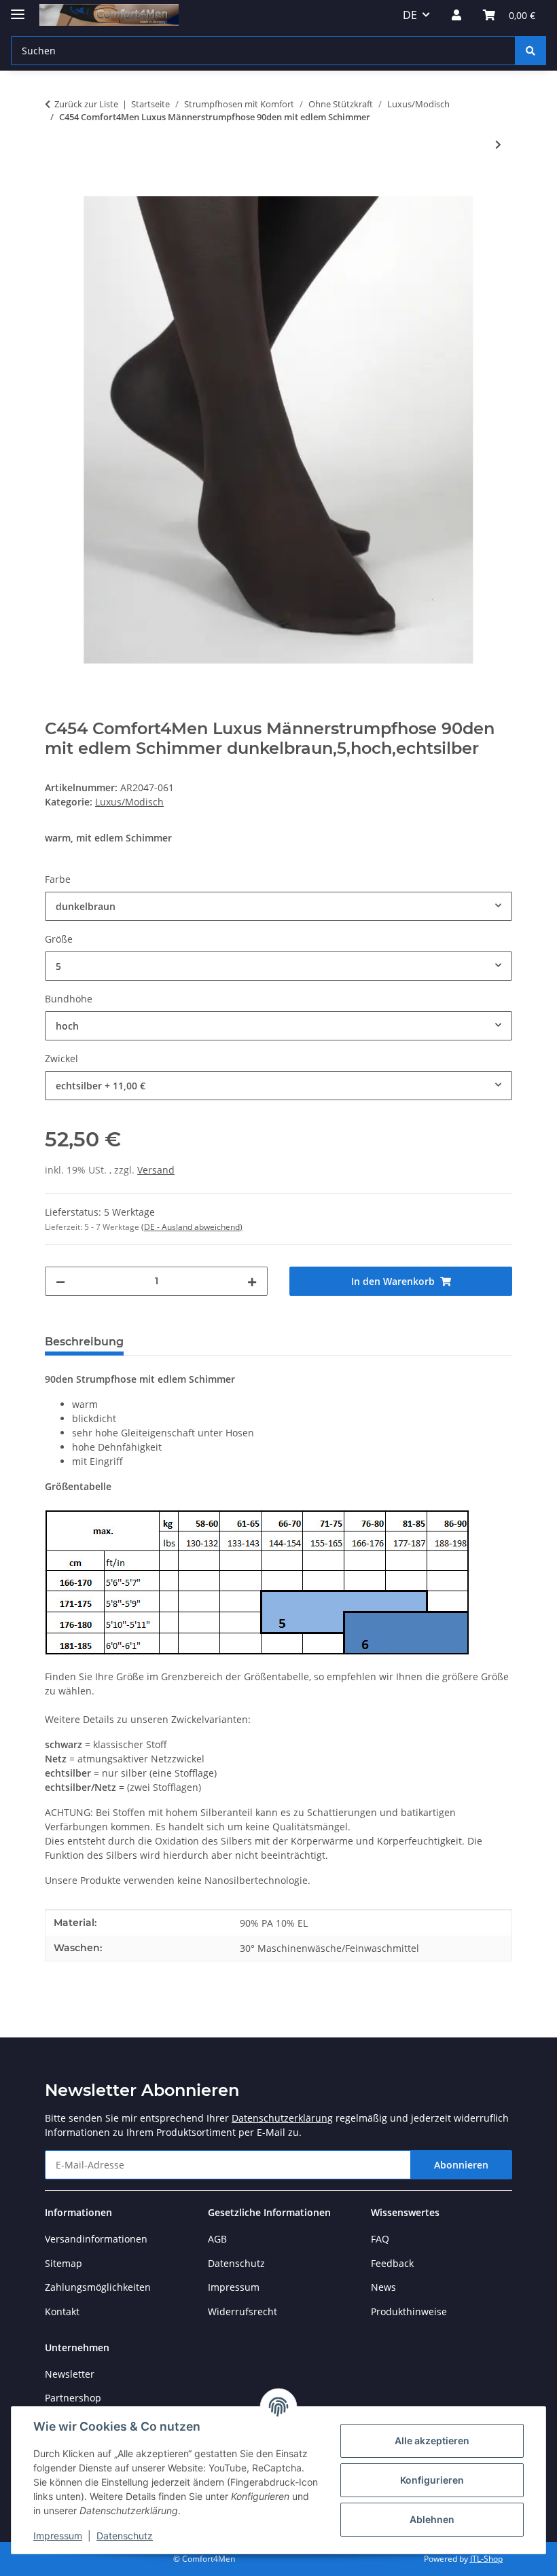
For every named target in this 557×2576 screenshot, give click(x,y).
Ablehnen (432, 2519)
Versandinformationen (96, 2239)
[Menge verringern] (60, 1281)
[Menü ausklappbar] (18, 8)
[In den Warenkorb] (56, 189)
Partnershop (73, 2398)
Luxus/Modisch (129, 802)
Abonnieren (461, 2165)
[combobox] (278, 906)
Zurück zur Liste (86, 104)
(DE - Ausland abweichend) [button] (192, 1227)
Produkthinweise (409, 2311)
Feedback (392, 2263)
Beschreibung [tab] (84, 1342)
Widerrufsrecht (242, 2311)
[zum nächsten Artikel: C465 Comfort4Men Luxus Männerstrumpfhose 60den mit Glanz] (498, 144)
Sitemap (64, 2263)
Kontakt (62, 2311)
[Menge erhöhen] (252, 1281)
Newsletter (70, 2374)
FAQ (380, 2239)
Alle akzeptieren (432, 2441)
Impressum (58, 2536)
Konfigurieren (432, 2480)
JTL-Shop (486, 2559)
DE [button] (410, 15)
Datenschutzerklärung (282, 2118)
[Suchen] (531, 51)
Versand (156, 1170)
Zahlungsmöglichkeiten (98, 2287)
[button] (456, 15)
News (383, 2287)
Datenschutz (125, 2536)
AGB (217, 2239)
